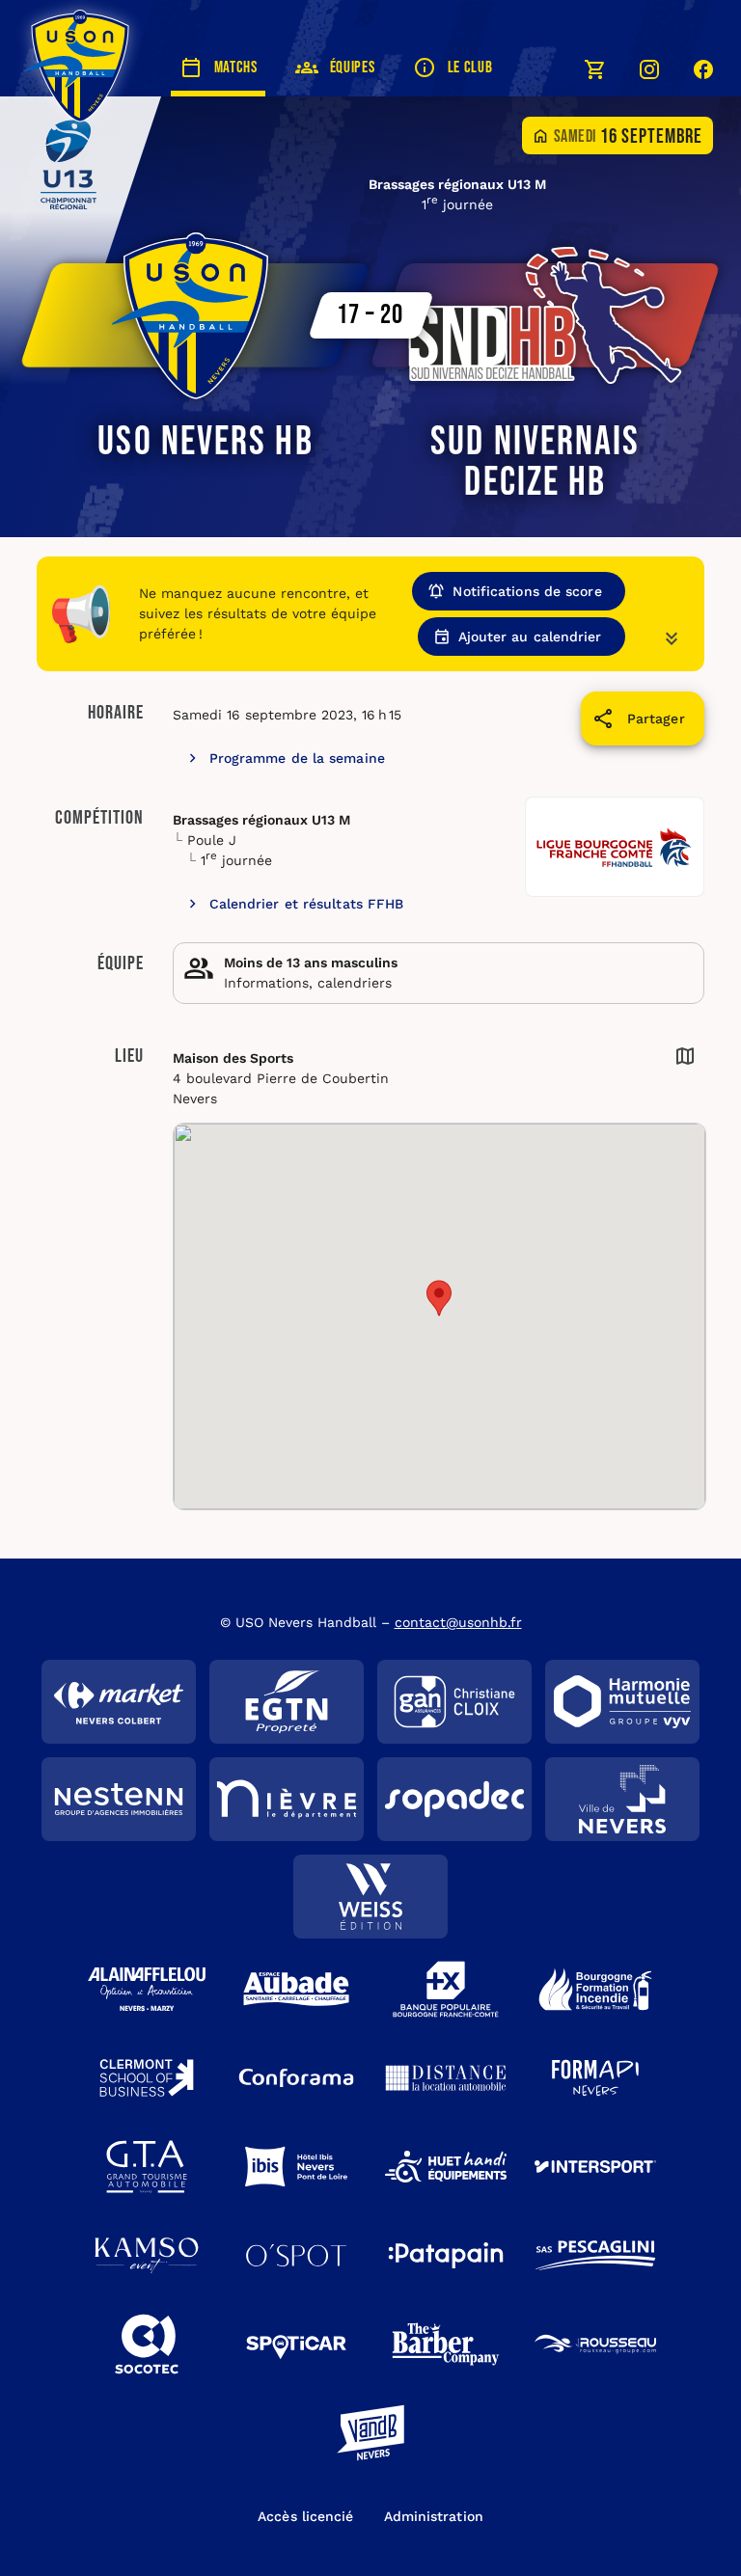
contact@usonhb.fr (458, 1622)
